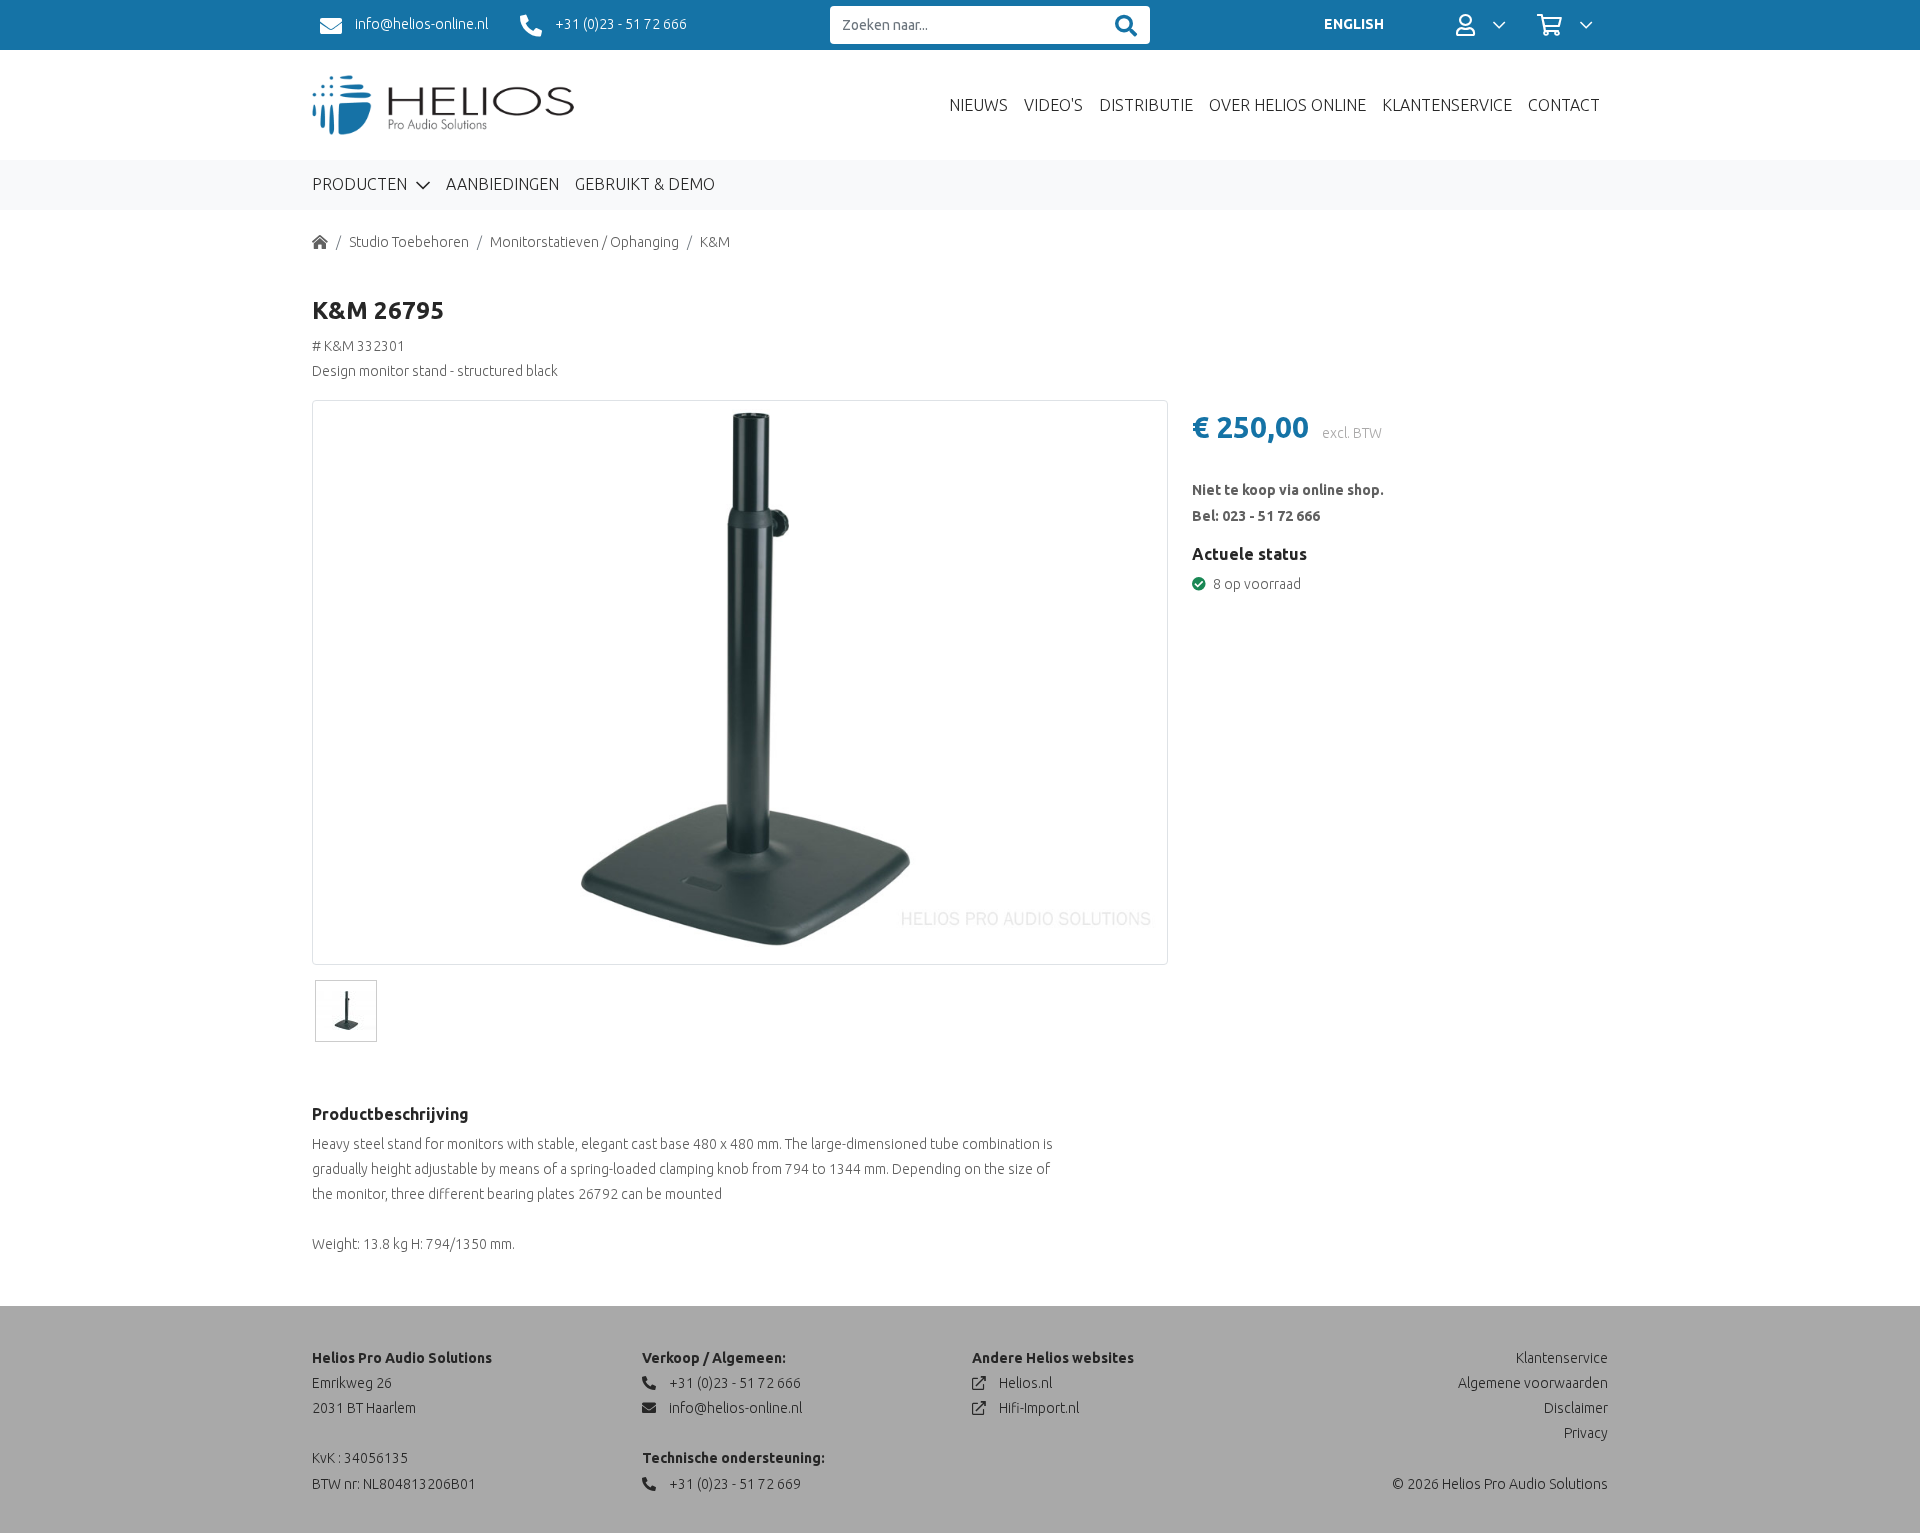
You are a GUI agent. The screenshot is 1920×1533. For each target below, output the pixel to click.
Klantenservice (1447, 105)
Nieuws (978, 105)
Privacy (1586, 1433)
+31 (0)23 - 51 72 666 (619, 24)
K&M (715, 242)
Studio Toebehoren (409, 242)
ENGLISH (1354, 24)
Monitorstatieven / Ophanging (584, 242)
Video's (1053, 105)
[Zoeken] (1126, 25)
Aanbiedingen (502, 184)
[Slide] (346, 1011)
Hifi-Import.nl (1037, 1408)
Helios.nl (1024, 1383)
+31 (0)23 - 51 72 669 (733, 1484)
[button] (1480, 25)
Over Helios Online (1287, 105)
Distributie (1146, 105)
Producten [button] (361, 184)
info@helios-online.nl (420, 24)
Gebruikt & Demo (645, 184)
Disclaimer (1576, 1408)
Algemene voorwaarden (1533, 1383)
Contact (1564, 105)
